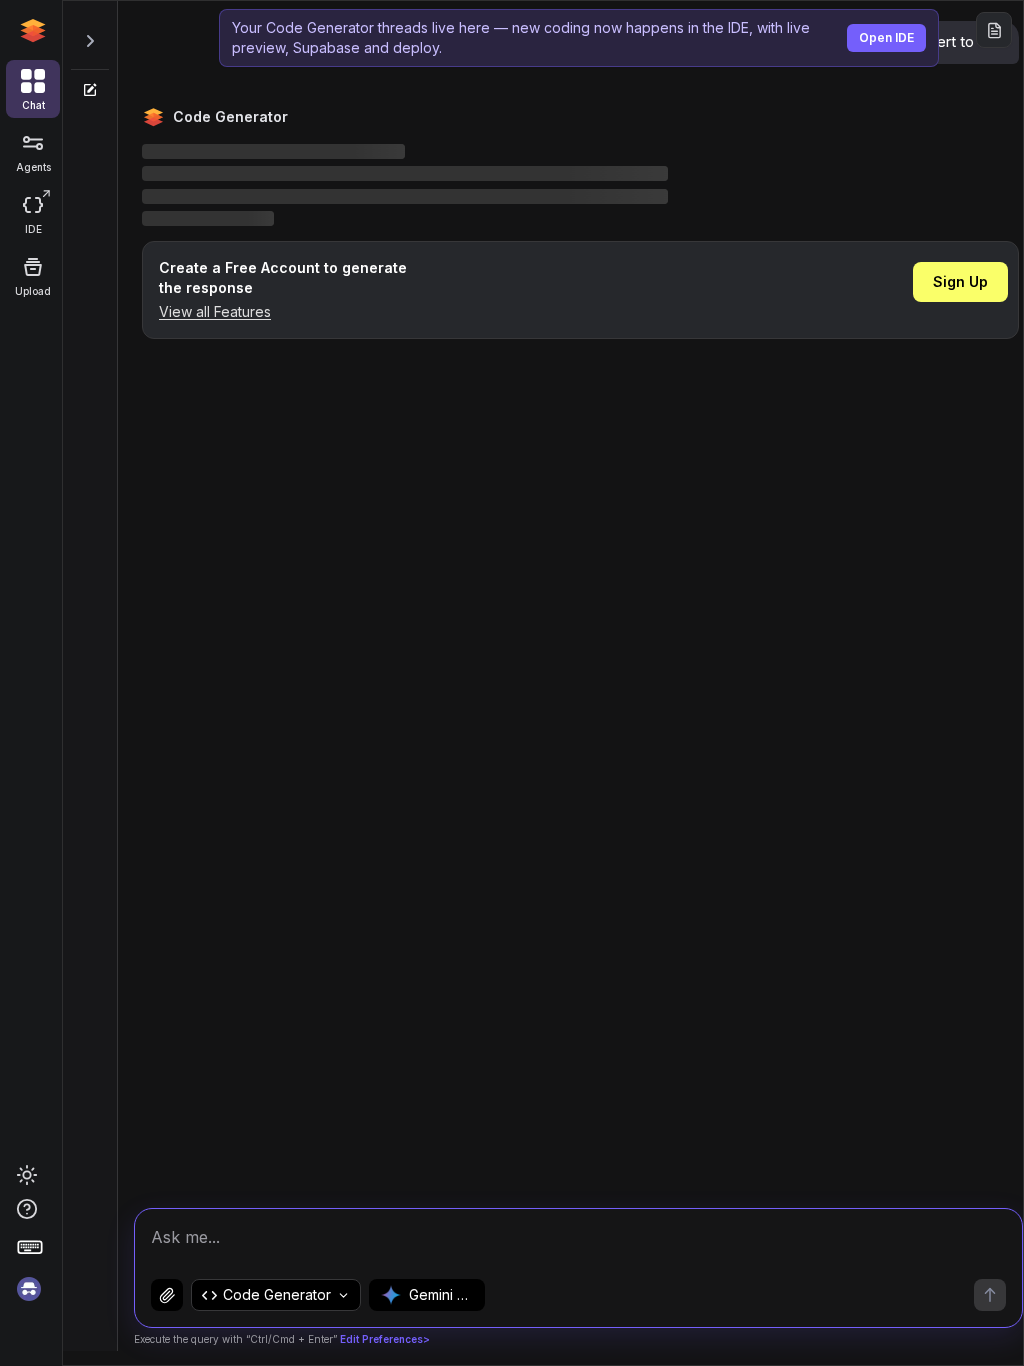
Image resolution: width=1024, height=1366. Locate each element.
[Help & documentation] (33, 1209)
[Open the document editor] (994, 30)
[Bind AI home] (33, 31)
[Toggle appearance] (27, 1175)
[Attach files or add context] (167, 1295)
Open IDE (886, 37)
